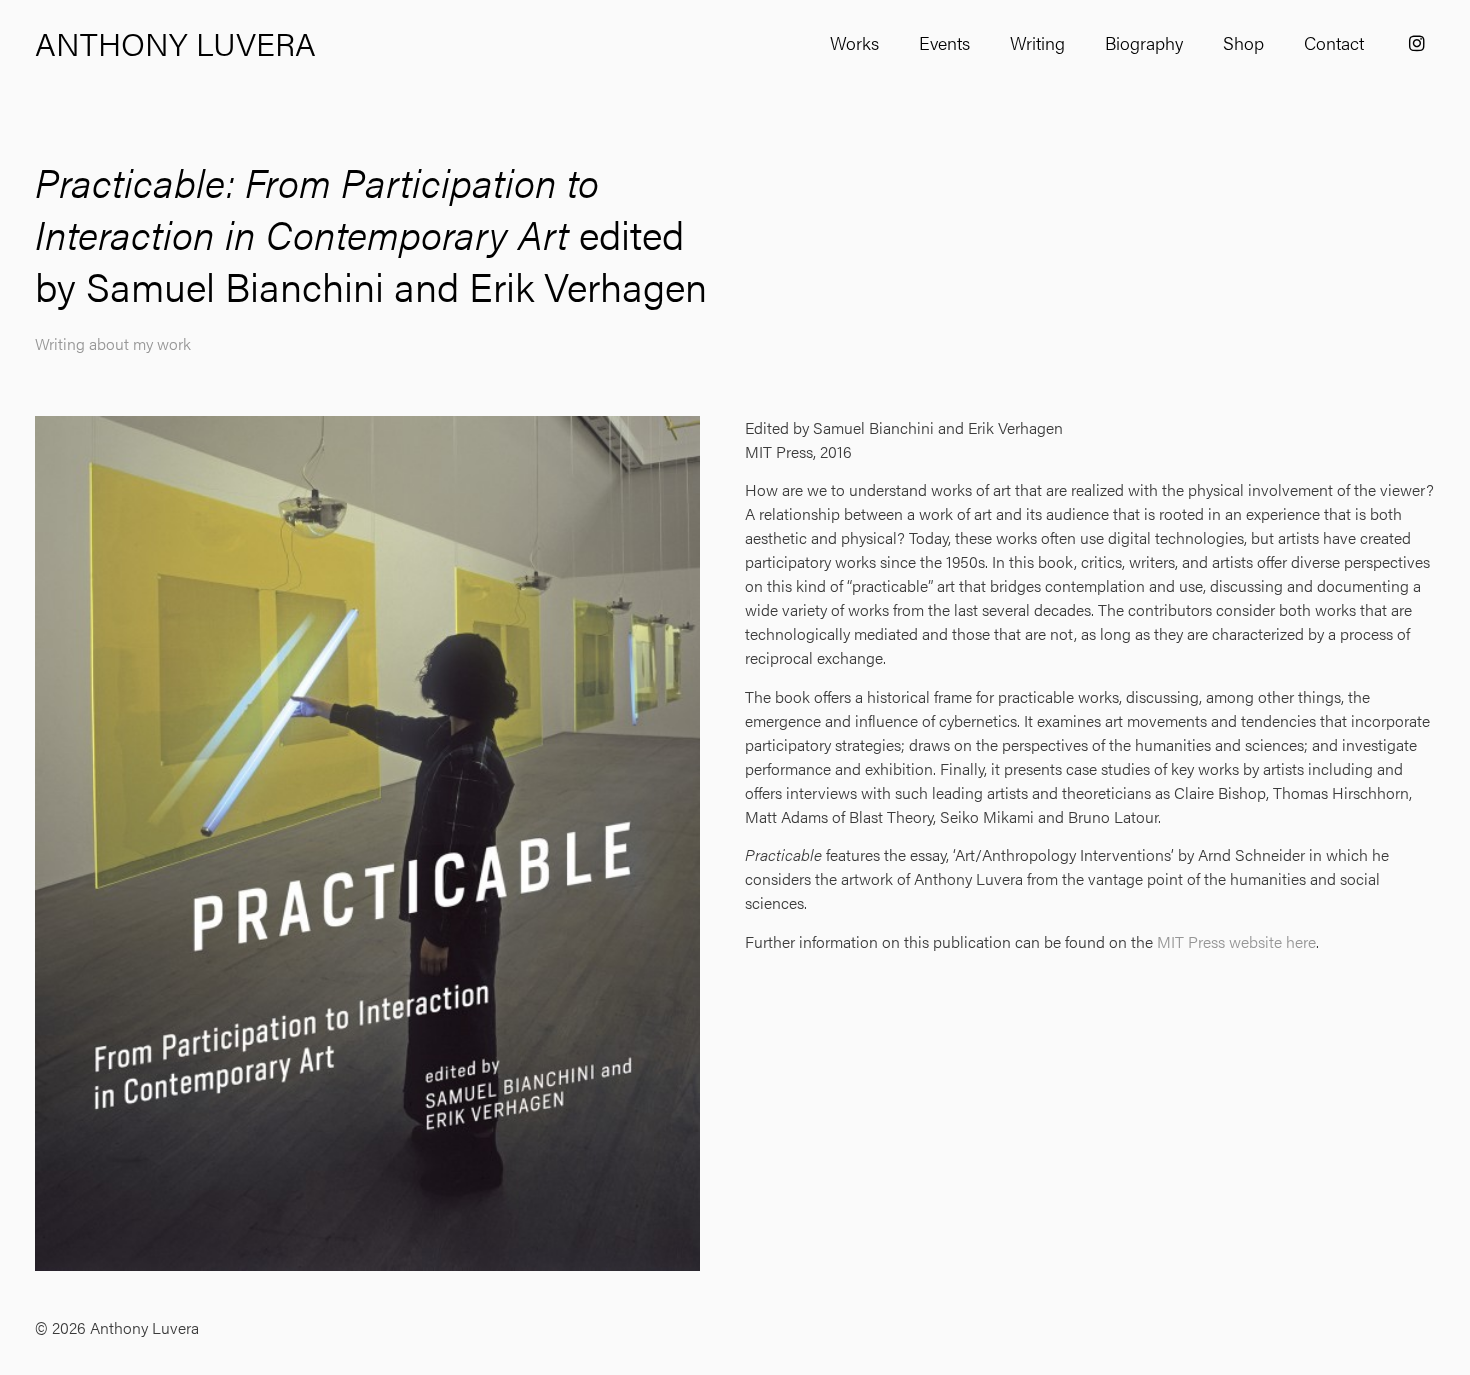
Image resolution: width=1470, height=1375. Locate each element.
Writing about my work (113, 343)
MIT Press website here (1236, 941)
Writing (1037, 42)
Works (854, 42)
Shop (1243, 42)
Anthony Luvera (175, 42)
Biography (1144, 42)
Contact (1334, 42)
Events (944, 42)
